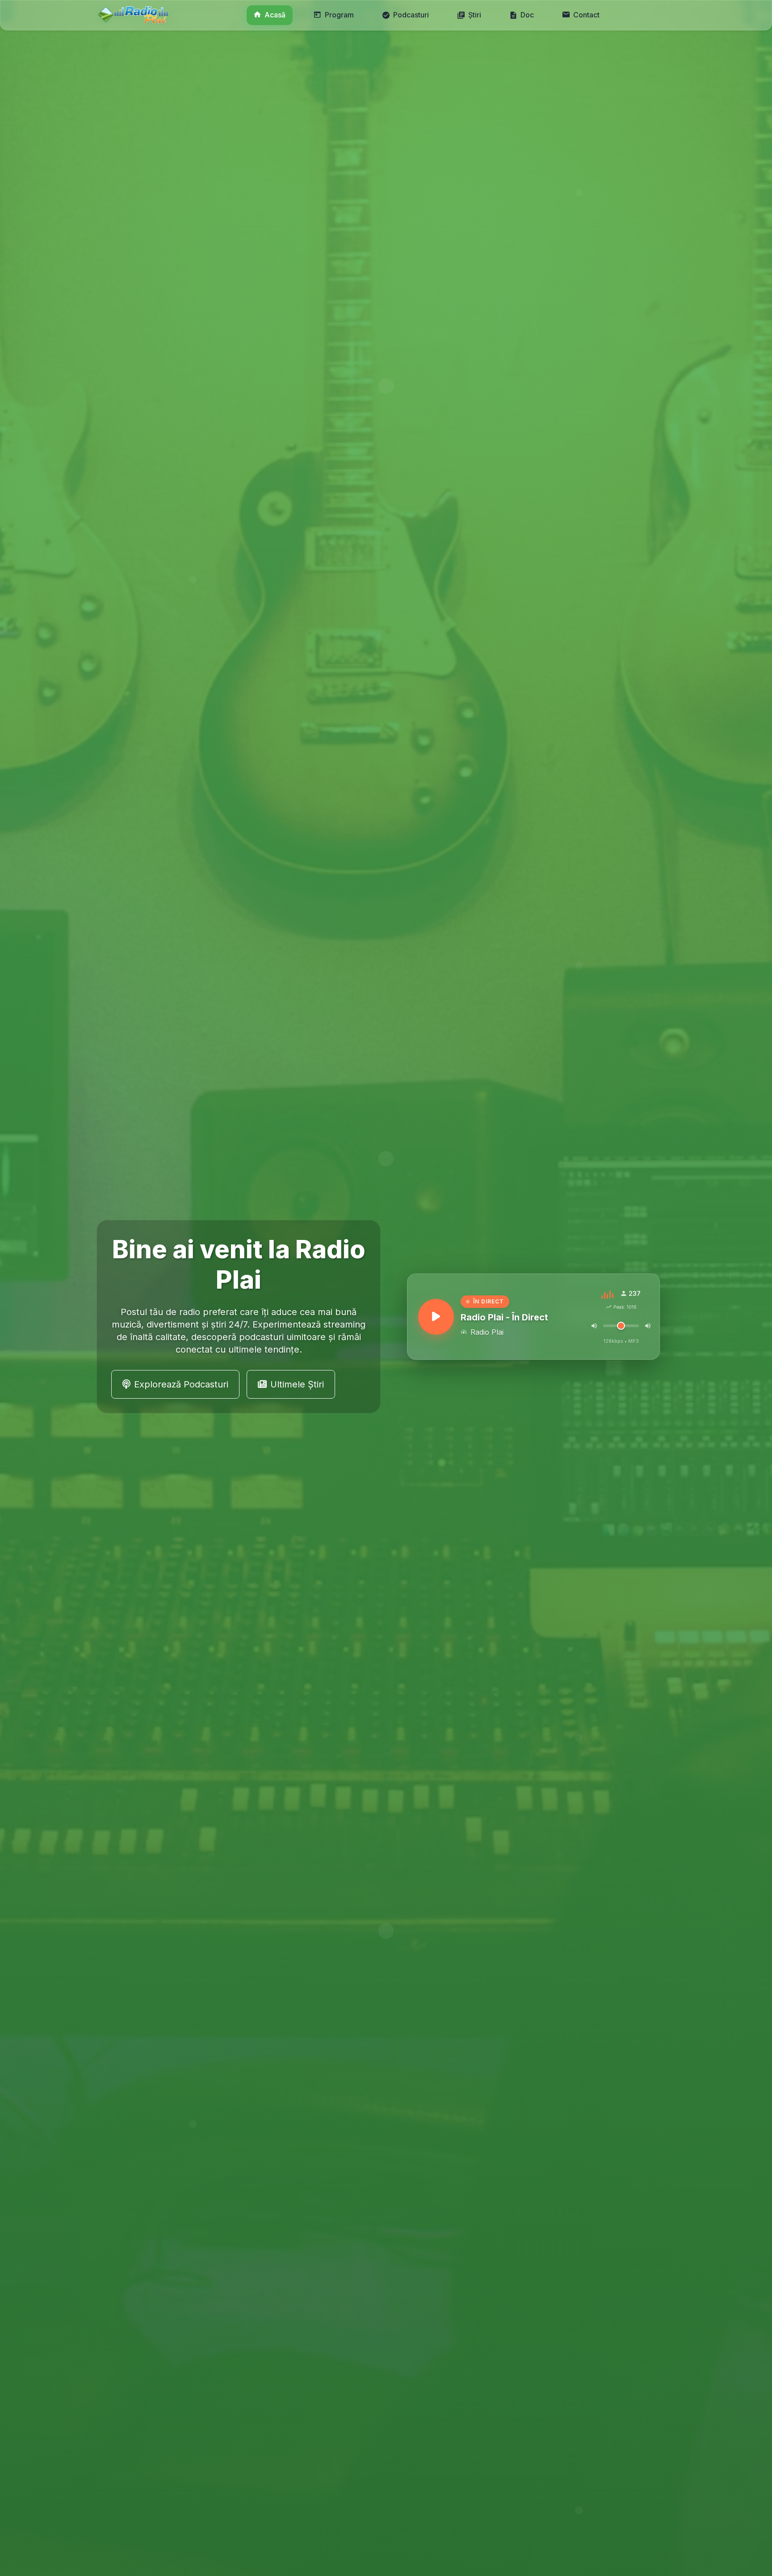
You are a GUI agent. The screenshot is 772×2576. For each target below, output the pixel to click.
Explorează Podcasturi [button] (181, 1384)
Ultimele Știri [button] (297, 1384)
